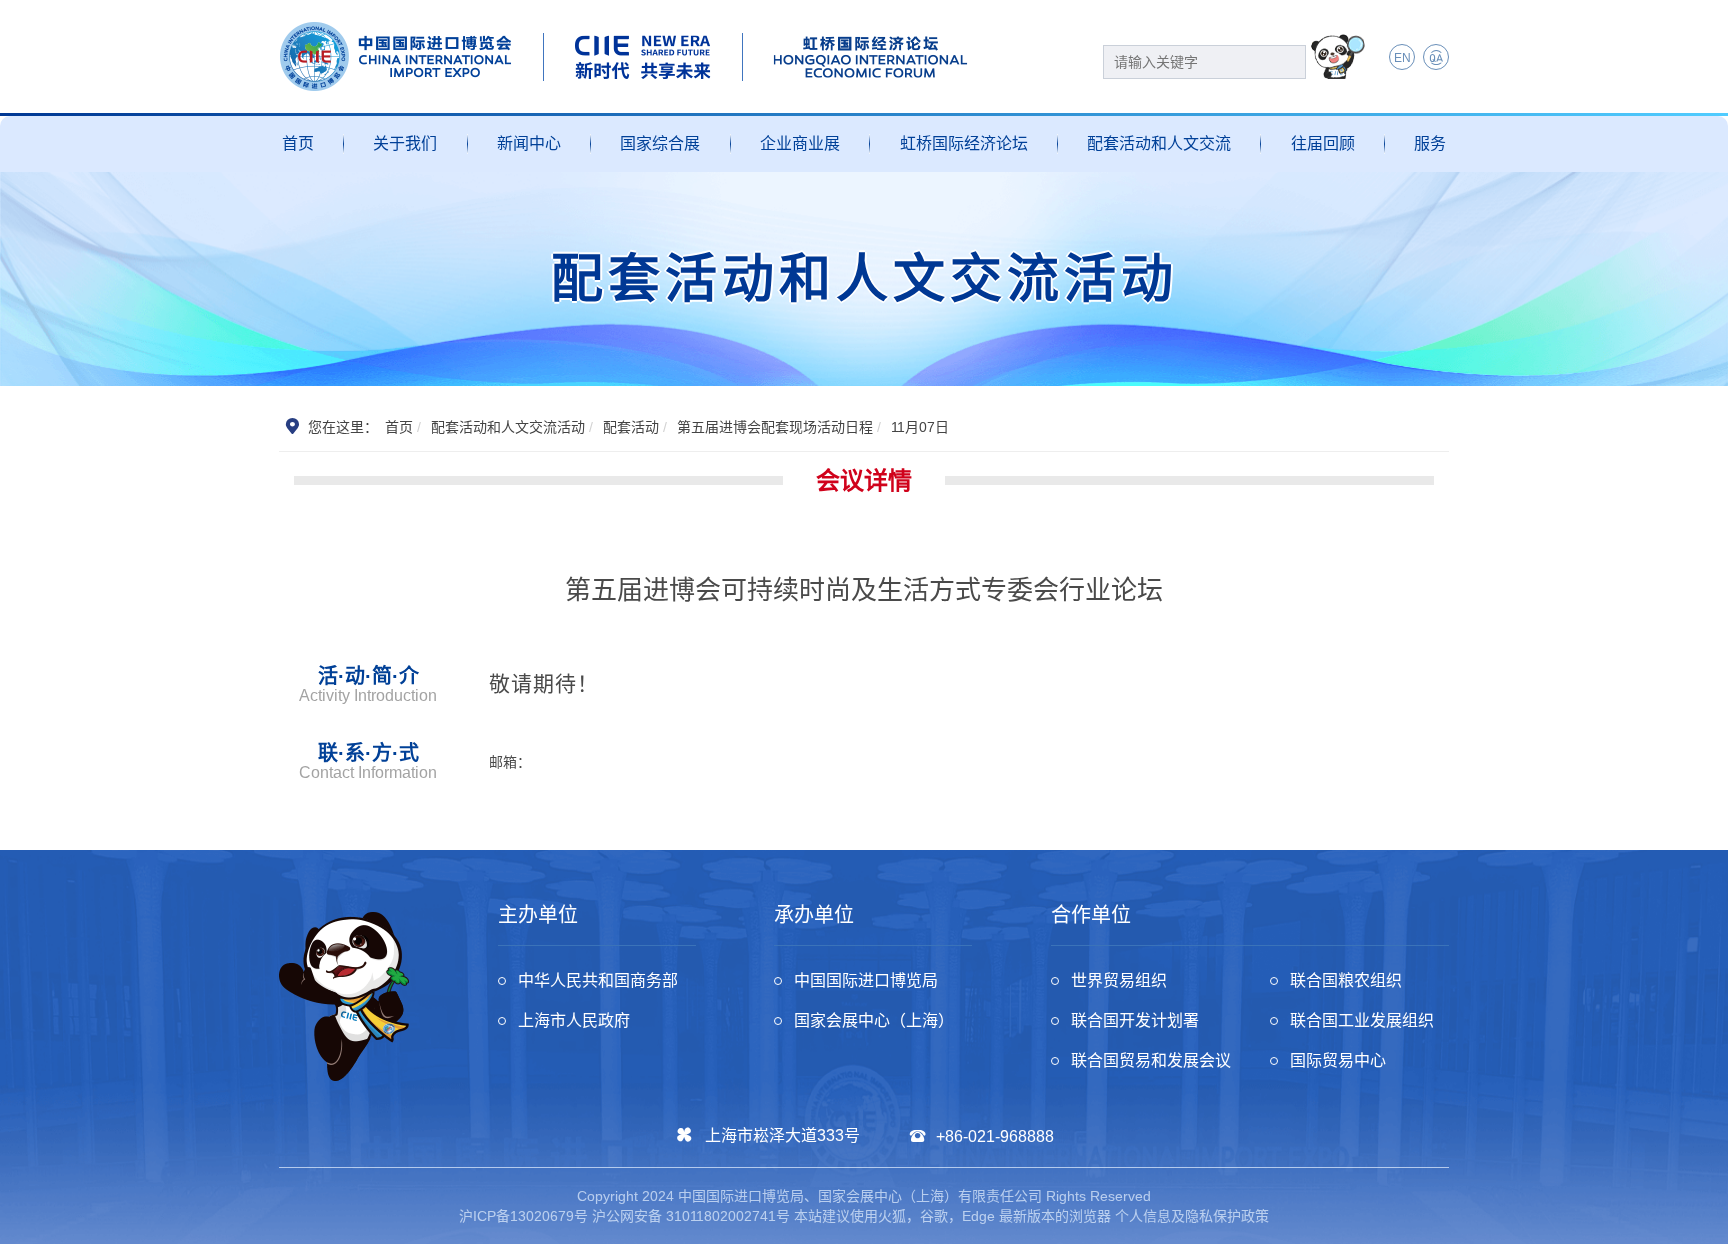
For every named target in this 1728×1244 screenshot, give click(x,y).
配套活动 (631, 427)
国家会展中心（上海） (874, 1020)
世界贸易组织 (1119, 980)
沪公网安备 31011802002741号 (691, 1216)
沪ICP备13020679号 (523, 1216)
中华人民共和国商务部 (598, 980)
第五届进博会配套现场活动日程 (775, 427)
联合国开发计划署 (1135, 1020)
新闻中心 (529, 143)
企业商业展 (800, 143)
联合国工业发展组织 (1362, 1020)
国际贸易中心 (1338, 1060)
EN (1402, 58)
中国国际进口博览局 (866, 980)
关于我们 (405, 143)
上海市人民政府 (574, 1020)
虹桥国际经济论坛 (964, 143)
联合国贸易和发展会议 (1151, 1060)
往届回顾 (1323, 143)
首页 (298, 143)
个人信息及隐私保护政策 (1192, 1216)
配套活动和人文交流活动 (508, 427)
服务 (1430, 143)
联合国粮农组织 (1346, 980)
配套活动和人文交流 (1159, 143)
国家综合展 (660, 143)
